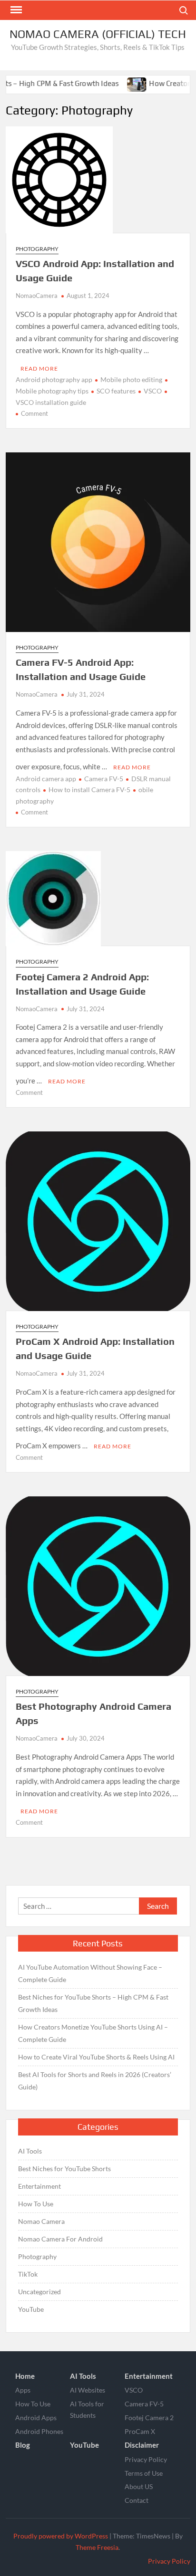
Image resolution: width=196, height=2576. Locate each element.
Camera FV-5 (104, 779)
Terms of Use (144, 2473)
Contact (137, 2500)
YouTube (31, 2309)
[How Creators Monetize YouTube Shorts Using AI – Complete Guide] (116, 83)
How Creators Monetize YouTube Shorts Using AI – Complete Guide (93, 2033)
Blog (23, 2445)
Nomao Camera (41, 2221)
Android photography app (54, 379)
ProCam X (140, 2431)
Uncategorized (39, 2292)
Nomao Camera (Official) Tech (98, 34)
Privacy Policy (146, 2459)
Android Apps (36, 2418)
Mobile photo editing (131, 379)
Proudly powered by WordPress (61, 2536)
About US (139, 2486)
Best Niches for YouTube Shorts (64, 2169)
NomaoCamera (37, 296)
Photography (37, 249)
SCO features (116, 391)
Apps (23, 2390)
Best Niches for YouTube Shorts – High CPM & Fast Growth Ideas (93, 2003)
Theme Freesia (97, 2547)
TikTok (28, 2274)
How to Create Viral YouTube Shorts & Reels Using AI (96, 2057)
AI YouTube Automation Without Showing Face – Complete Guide (90, 1973)
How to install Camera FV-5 (89, 790)
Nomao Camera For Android (60, 2239)
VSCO (153, 391)
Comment (34, 413)
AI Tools (30, 2151)
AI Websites (88, 2390)
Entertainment (39, 2186)
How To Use (36, 2204)
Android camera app (46, 779)
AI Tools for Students (87, 2409)
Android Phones (39, 2431)
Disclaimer (142, 2445)
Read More (39, 369)
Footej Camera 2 (149, 2418)
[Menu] (15, 10)
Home (25, 2376)
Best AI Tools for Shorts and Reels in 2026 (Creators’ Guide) (95, 2081)
